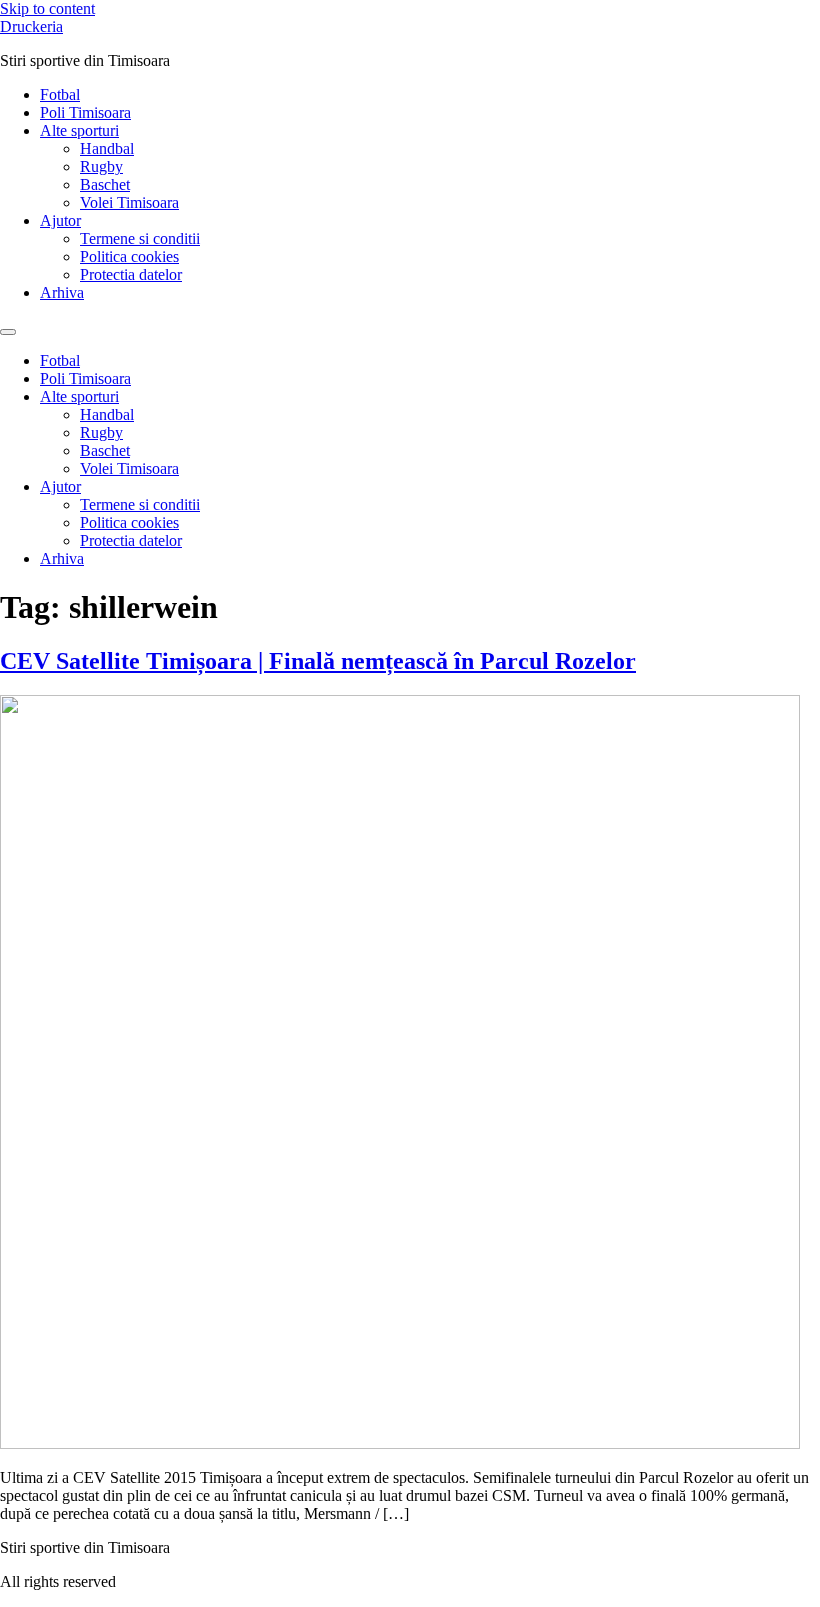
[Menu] (8, 332)
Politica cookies (129, 256)
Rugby (101, 166)
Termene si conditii (140, 238)
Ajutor (60, 220)
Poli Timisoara (85, 112)
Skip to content (47, 8)
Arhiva (62, 292)
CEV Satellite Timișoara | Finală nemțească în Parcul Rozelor (318, 661)
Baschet (105, 184)
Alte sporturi (79, 130)
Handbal (107, 148)
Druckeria (31, 26)
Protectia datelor (131, 274)
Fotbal (60, 94)
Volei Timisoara (129, 202)
